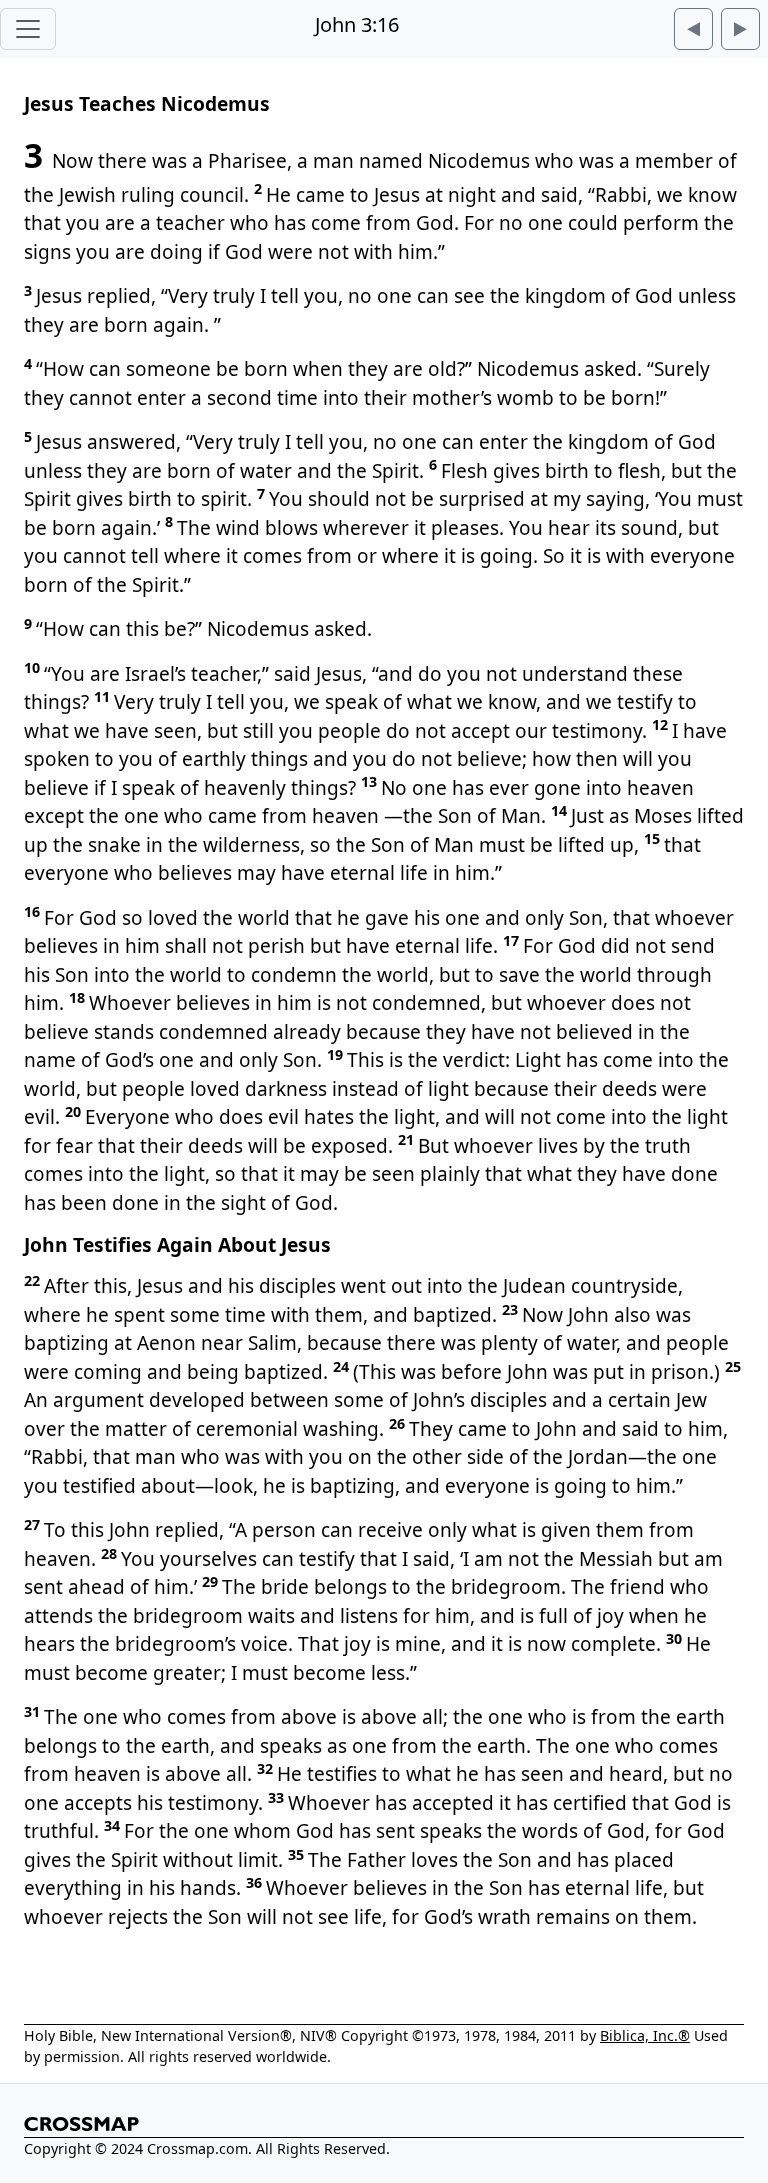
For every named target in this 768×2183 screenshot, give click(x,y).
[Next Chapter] (740, 29)
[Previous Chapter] (693, 29)
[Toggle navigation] (28, 29)
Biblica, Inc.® (645, 2035)
